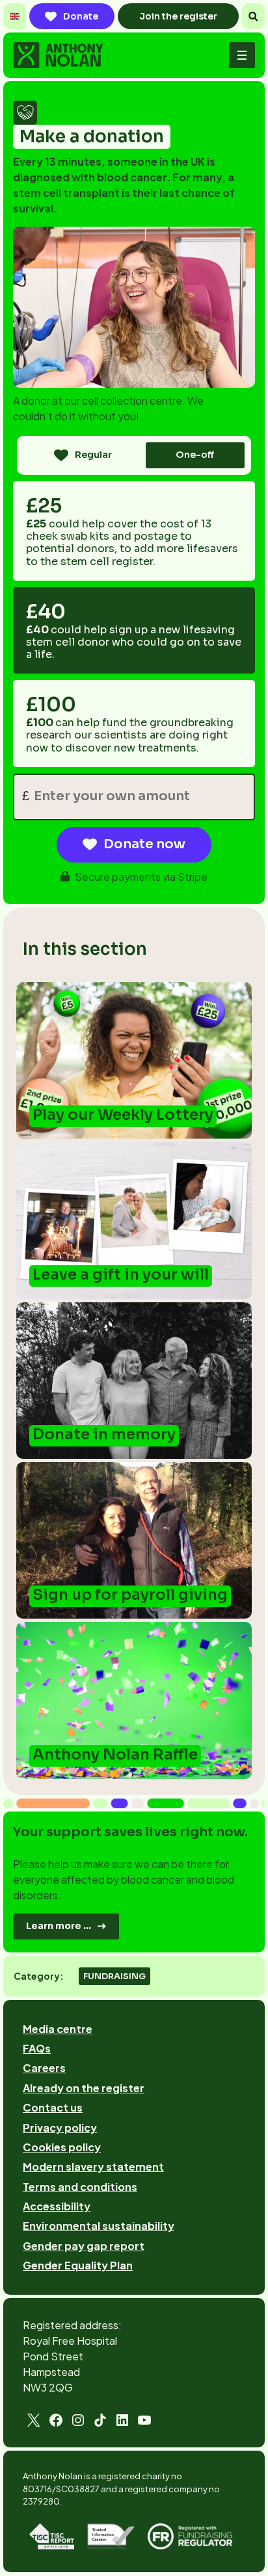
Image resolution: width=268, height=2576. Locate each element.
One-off (195, 455)
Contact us (53, 2107)
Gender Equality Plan (78, 2265)
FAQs (37, 2048)
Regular (93, 455)
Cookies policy (62, 2147)
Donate (81, 16)
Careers (44, 2068)
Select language (15, 16)
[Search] (253, 16)
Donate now (144, 844)
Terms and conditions (80, 2187)
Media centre (58, 2029)
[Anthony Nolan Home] (58, 55)
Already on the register (84, 2088)
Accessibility (57, 2206)
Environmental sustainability (99, 2226)
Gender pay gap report (84, 2246)
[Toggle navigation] (242, 55)
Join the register (178, 16)
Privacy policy (60, 2128)
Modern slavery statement (93, 2166)
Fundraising (114, 1976)
